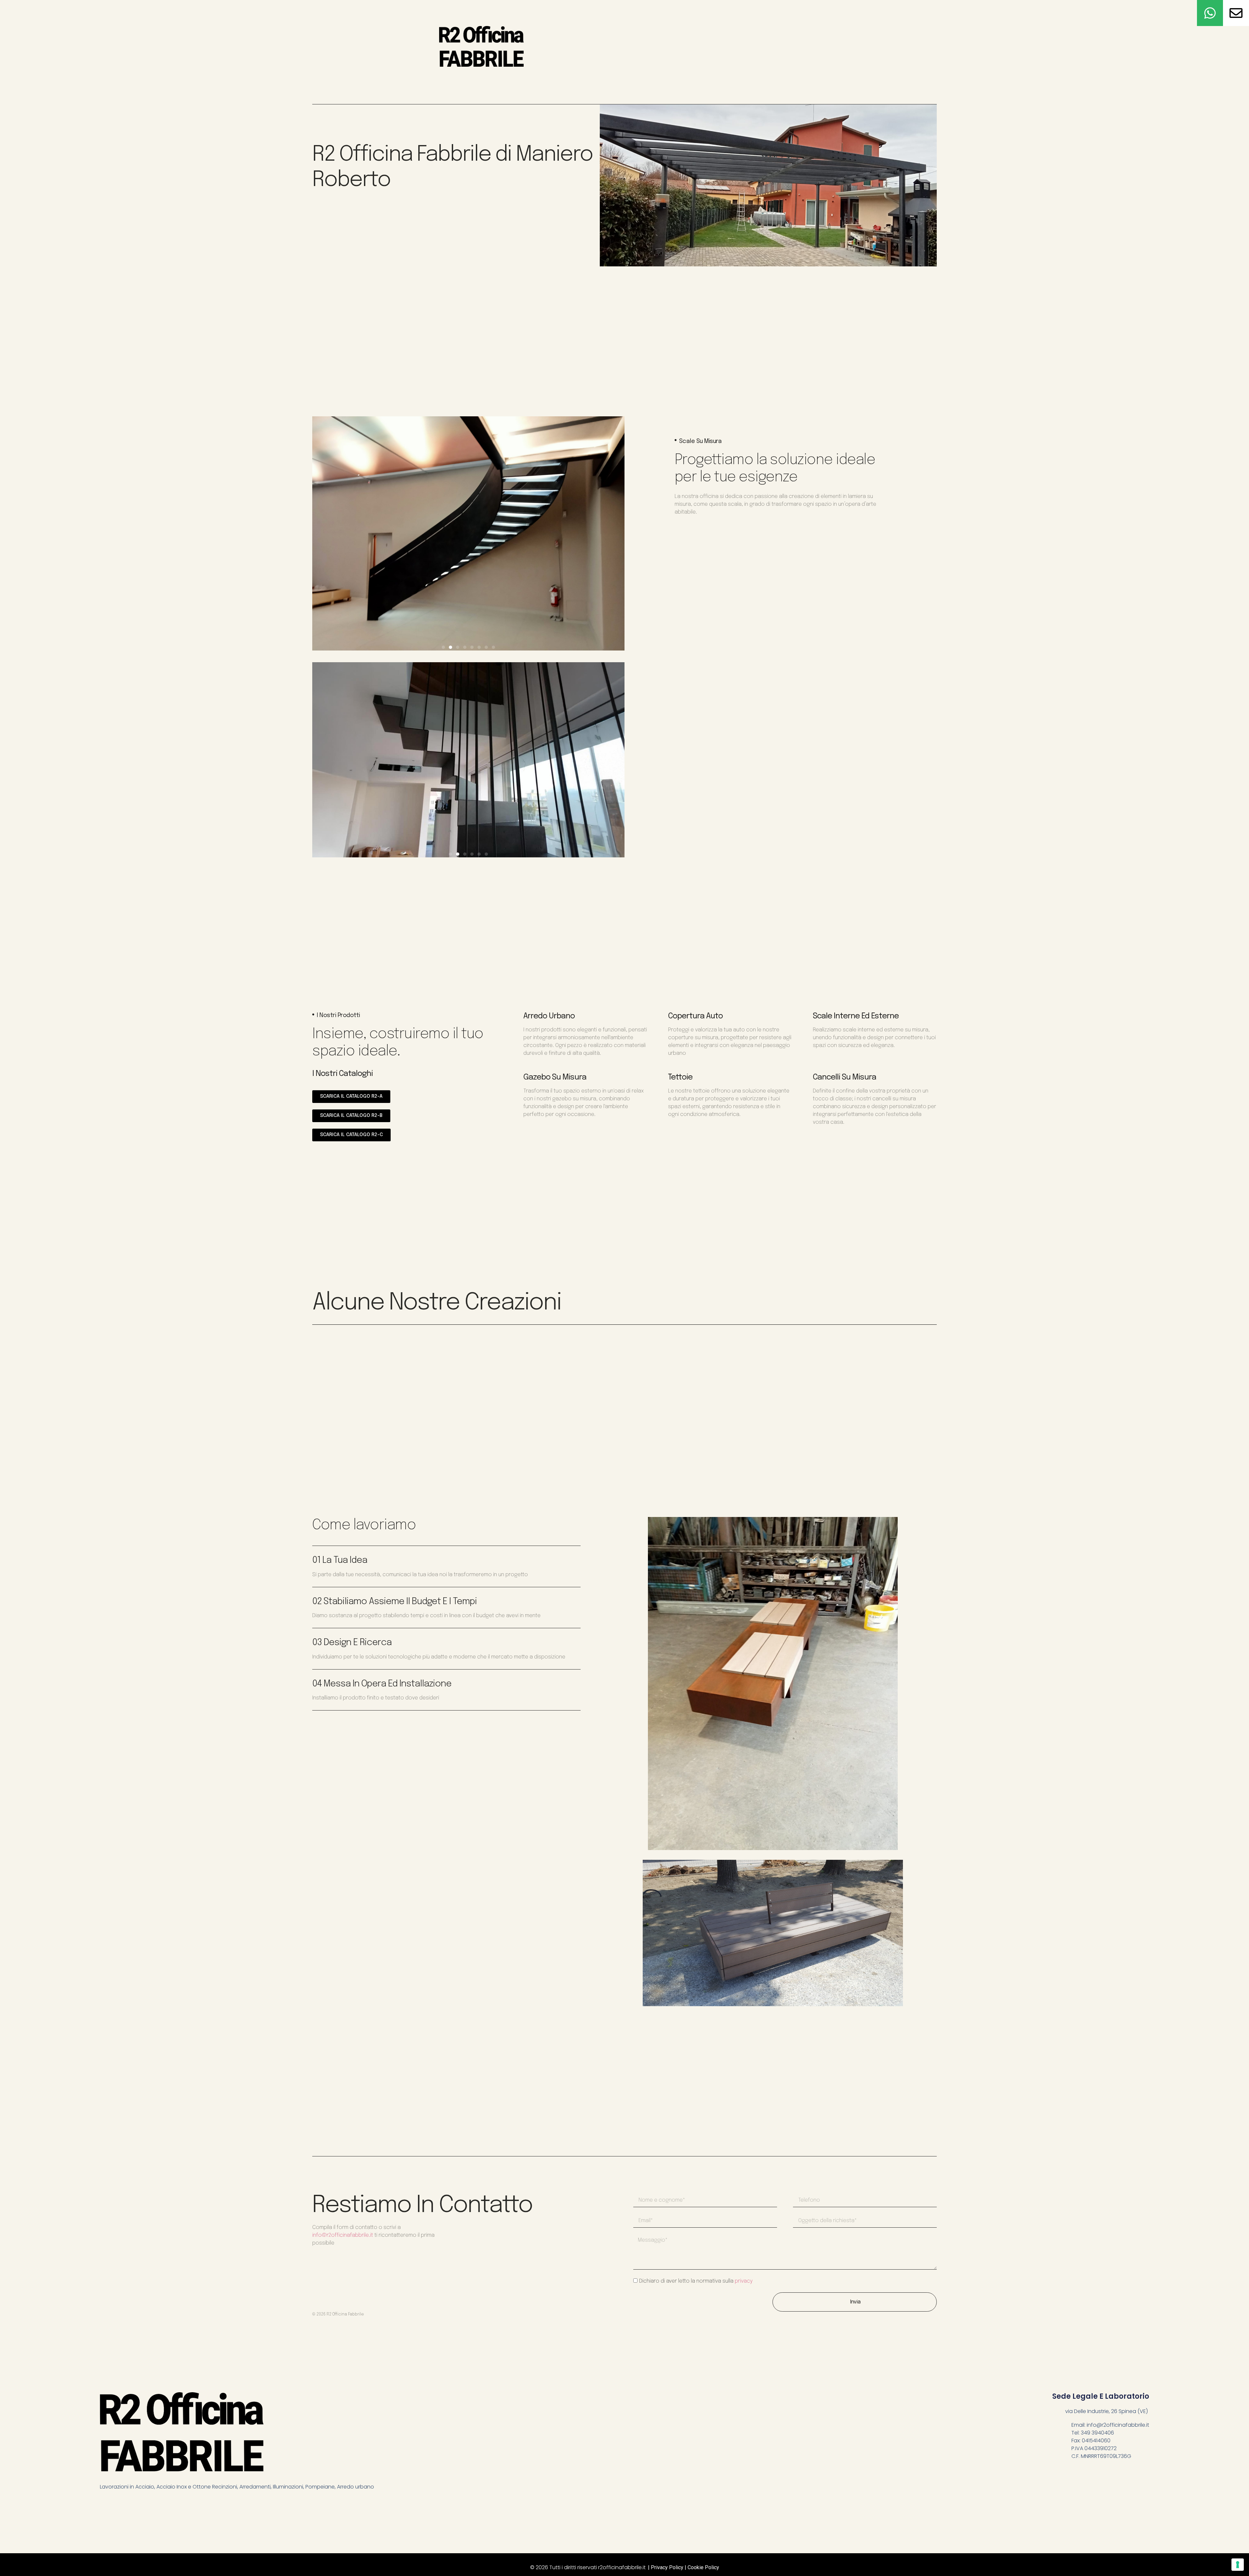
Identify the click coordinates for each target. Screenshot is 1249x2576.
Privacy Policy (667, 2567)
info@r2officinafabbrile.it (343, 2235)
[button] (443, 647)
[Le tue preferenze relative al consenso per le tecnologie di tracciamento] (1238, 2565)
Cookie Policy (703, 2567)
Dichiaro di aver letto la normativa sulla (696, 2281)
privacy (744, 2281)
